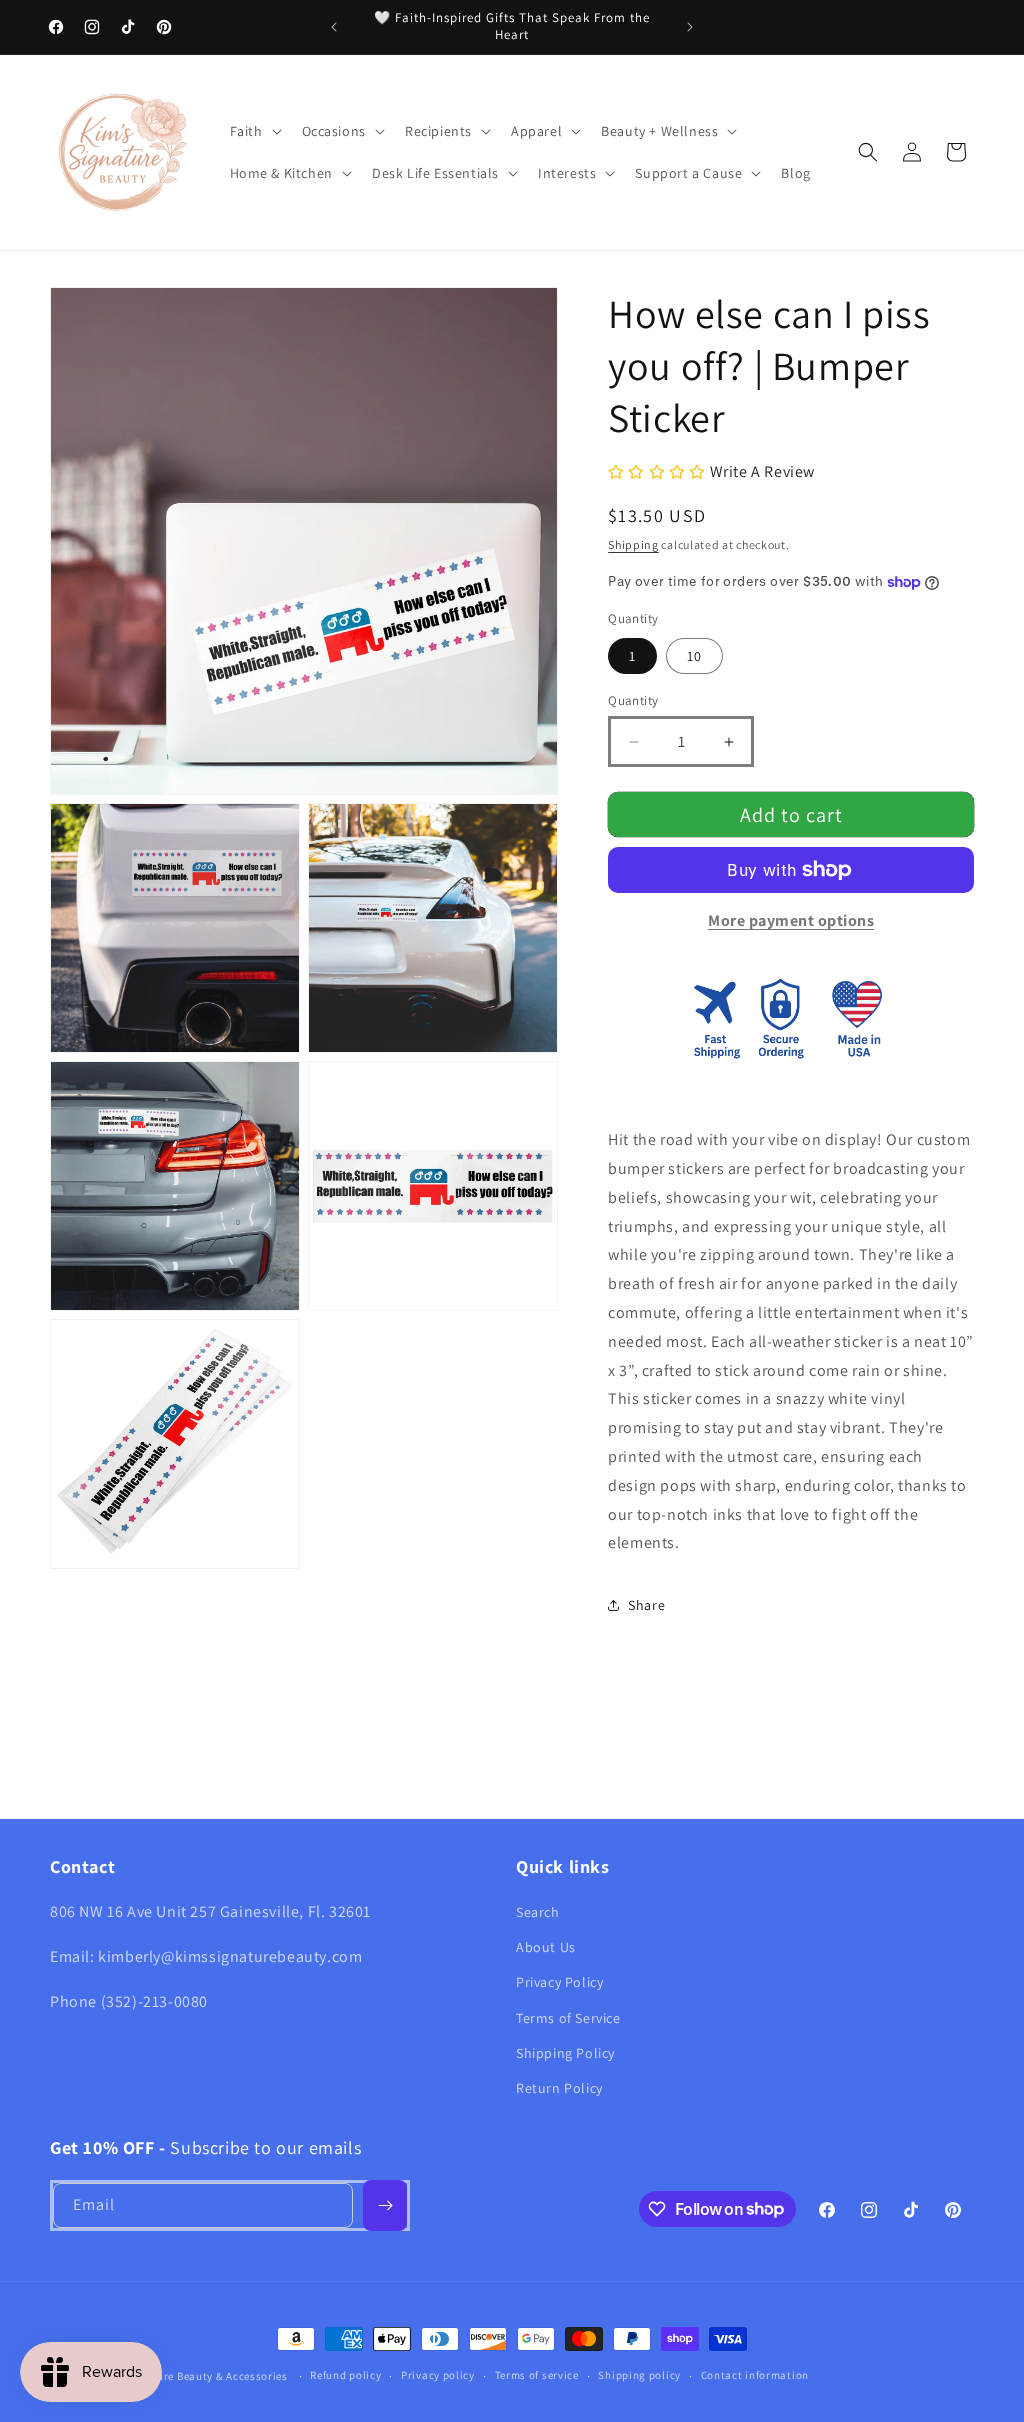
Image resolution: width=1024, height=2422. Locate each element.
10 (694, 656)
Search (538, 1912)
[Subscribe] (385, 2205)
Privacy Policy (559, 1982)
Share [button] (646, 1605)
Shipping (633, 544)
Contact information (755, 2375)
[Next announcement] (690, 27)
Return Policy (559, 2088)
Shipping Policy (565, 2053)
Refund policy (345, 2375)
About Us (546, 1947)
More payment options (791, 920)
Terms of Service (568, 2018)
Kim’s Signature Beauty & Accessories (191, 2376)
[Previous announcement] (334, 27)
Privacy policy (438, 2375)
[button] (254, 131)
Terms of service (537, 2375)
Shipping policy (639, 2375)
